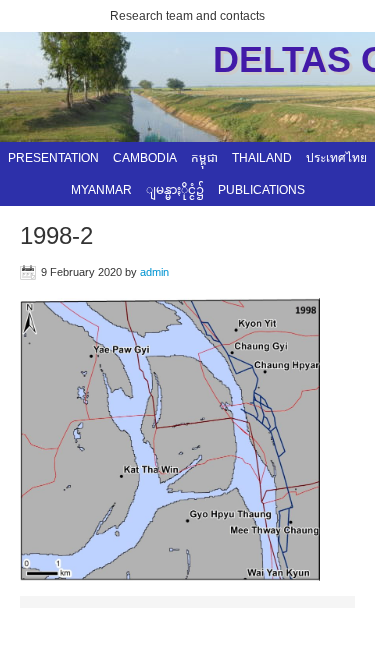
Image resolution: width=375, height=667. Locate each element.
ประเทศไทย (336, 158)
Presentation (53, 158)
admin (154, 272)
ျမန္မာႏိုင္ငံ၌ (175, 190)
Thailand (262, 158)
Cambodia (145, 158)
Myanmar (101, 190)
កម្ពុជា (204, 158)
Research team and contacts (187, 16)
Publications (261, 190)
